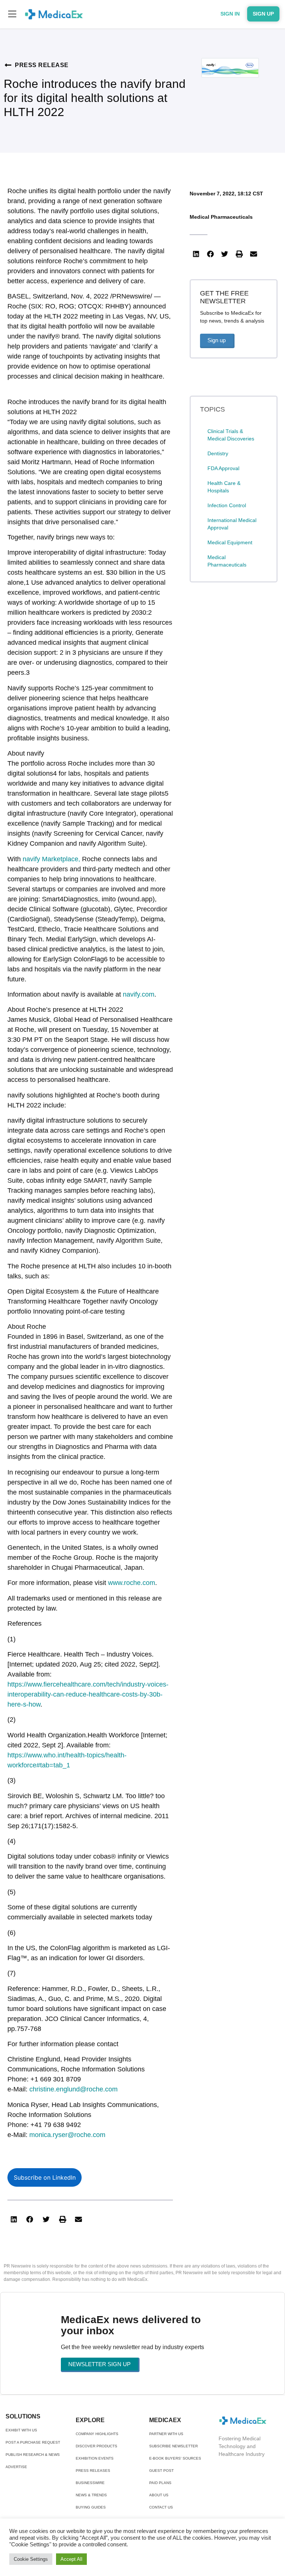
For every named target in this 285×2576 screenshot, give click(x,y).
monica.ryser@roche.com (67, 2135)
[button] (12, 14)
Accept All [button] (71, 2559)
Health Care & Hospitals (224, 487)
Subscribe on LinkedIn (45, 2177)
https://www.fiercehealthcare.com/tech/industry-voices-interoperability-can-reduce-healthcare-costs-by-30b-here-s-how (88, 1694)
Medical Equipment (230, 542)
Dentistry (218, 453)
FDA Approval (223, 468)
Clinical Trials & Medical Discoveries (231, 435)
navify (32, 859)
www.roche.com (132, 1583)
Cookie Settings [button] (31, 2559)
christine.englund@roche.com (73, 2089)
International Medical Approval (232, 524)
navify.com (139, 994)
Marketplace (60, 859)
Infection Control (227, 505)
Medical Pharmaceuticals (221, 217)
